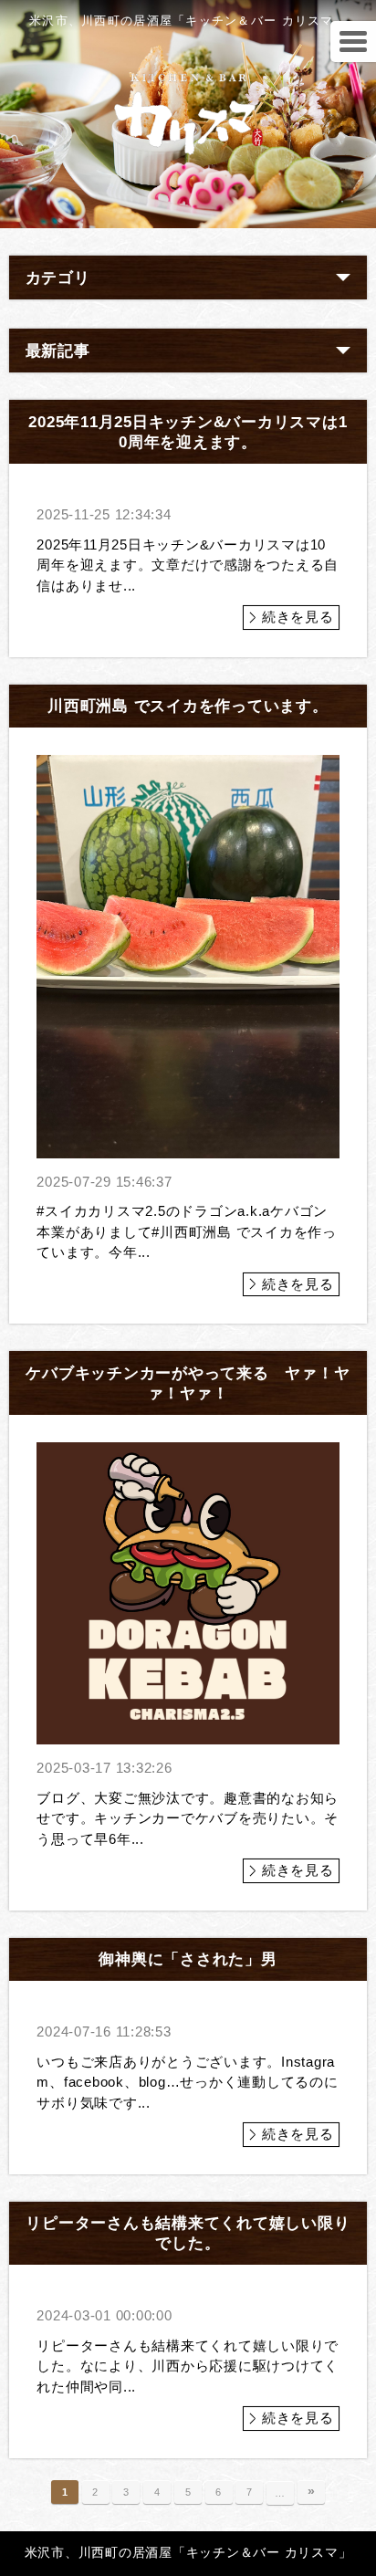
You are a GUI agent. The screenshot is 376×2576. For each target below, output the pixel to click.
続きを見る (298, 617)
